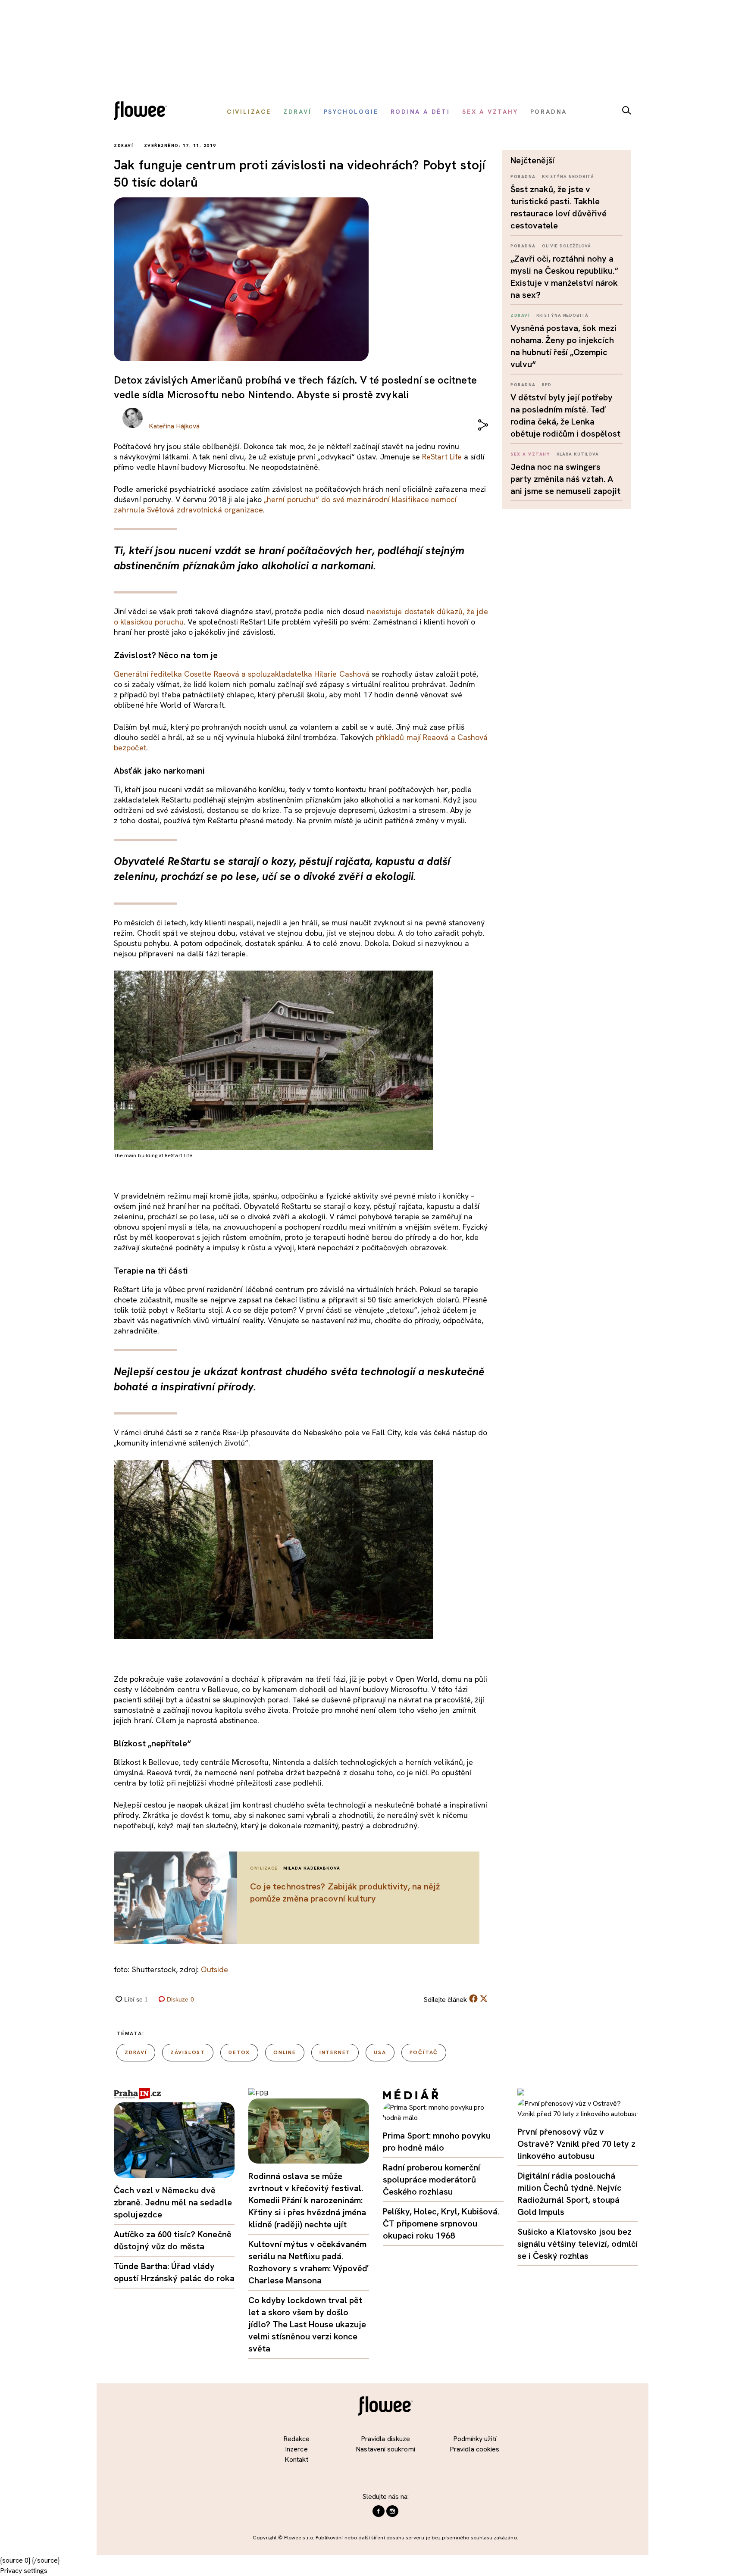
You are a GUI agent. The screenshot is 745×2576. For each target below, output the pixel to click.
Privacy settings (24, 2571)
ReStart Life (442, 457)
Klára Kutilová (578, 454)
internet (335, 2052)
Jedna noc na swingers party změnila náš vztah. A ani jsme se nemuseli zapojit (565, 479)
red (547, 385)
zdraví (136, 2052)
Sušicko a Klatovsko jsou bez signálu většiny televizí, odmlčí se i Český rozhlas (578, 2244)
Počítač (424, 2052)
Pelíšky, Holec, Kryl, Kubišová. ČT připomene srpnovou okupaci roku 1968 (441, 2223)
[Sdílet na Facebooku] (473, 2000)
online (285, 2052)
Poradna (523, 176)
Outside (214, 1969)
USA (380, 2052)
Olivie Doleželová (567, 246)
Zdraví (520, 315)
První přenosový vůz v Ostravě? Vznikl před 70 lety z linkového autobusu (576, 2144)
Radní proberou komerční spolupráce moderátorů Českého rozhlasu (432, 2179)
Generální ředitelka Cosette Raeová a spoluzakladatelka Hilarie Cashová (242, 674)
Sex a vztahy (530, 454)
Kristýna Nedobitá (568, 176)
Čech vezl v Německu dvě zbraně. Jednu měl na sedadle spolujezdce (173, 2202)
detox (239, 2052)
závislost (188, 2052)
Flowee (143, 112)
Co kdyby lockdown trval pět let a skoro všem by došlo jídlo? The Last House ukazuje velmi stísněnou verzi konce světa (307, 2324)
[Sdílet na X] (484, 1998)
